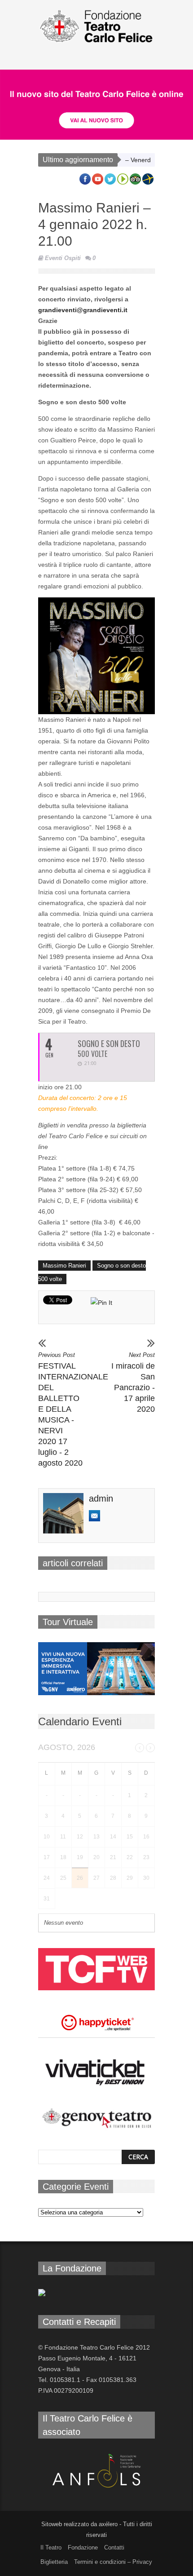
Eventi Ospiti (63, 258)
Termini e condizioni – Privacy (113, 2562)
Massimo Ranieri (64, 1266)
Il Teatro (51, 2547)
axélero (108, 2524)
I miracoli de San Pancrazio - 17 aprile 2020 (133, 1383)
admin (101, 1498)
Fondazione (83, 2547)
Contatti (114, 2547)
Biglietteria (54, 2562)
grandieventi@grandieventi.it (84, 310)
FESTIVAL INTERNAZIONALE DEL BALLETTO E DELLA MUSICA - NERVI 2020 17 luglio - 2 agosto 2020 (60, 1410)
